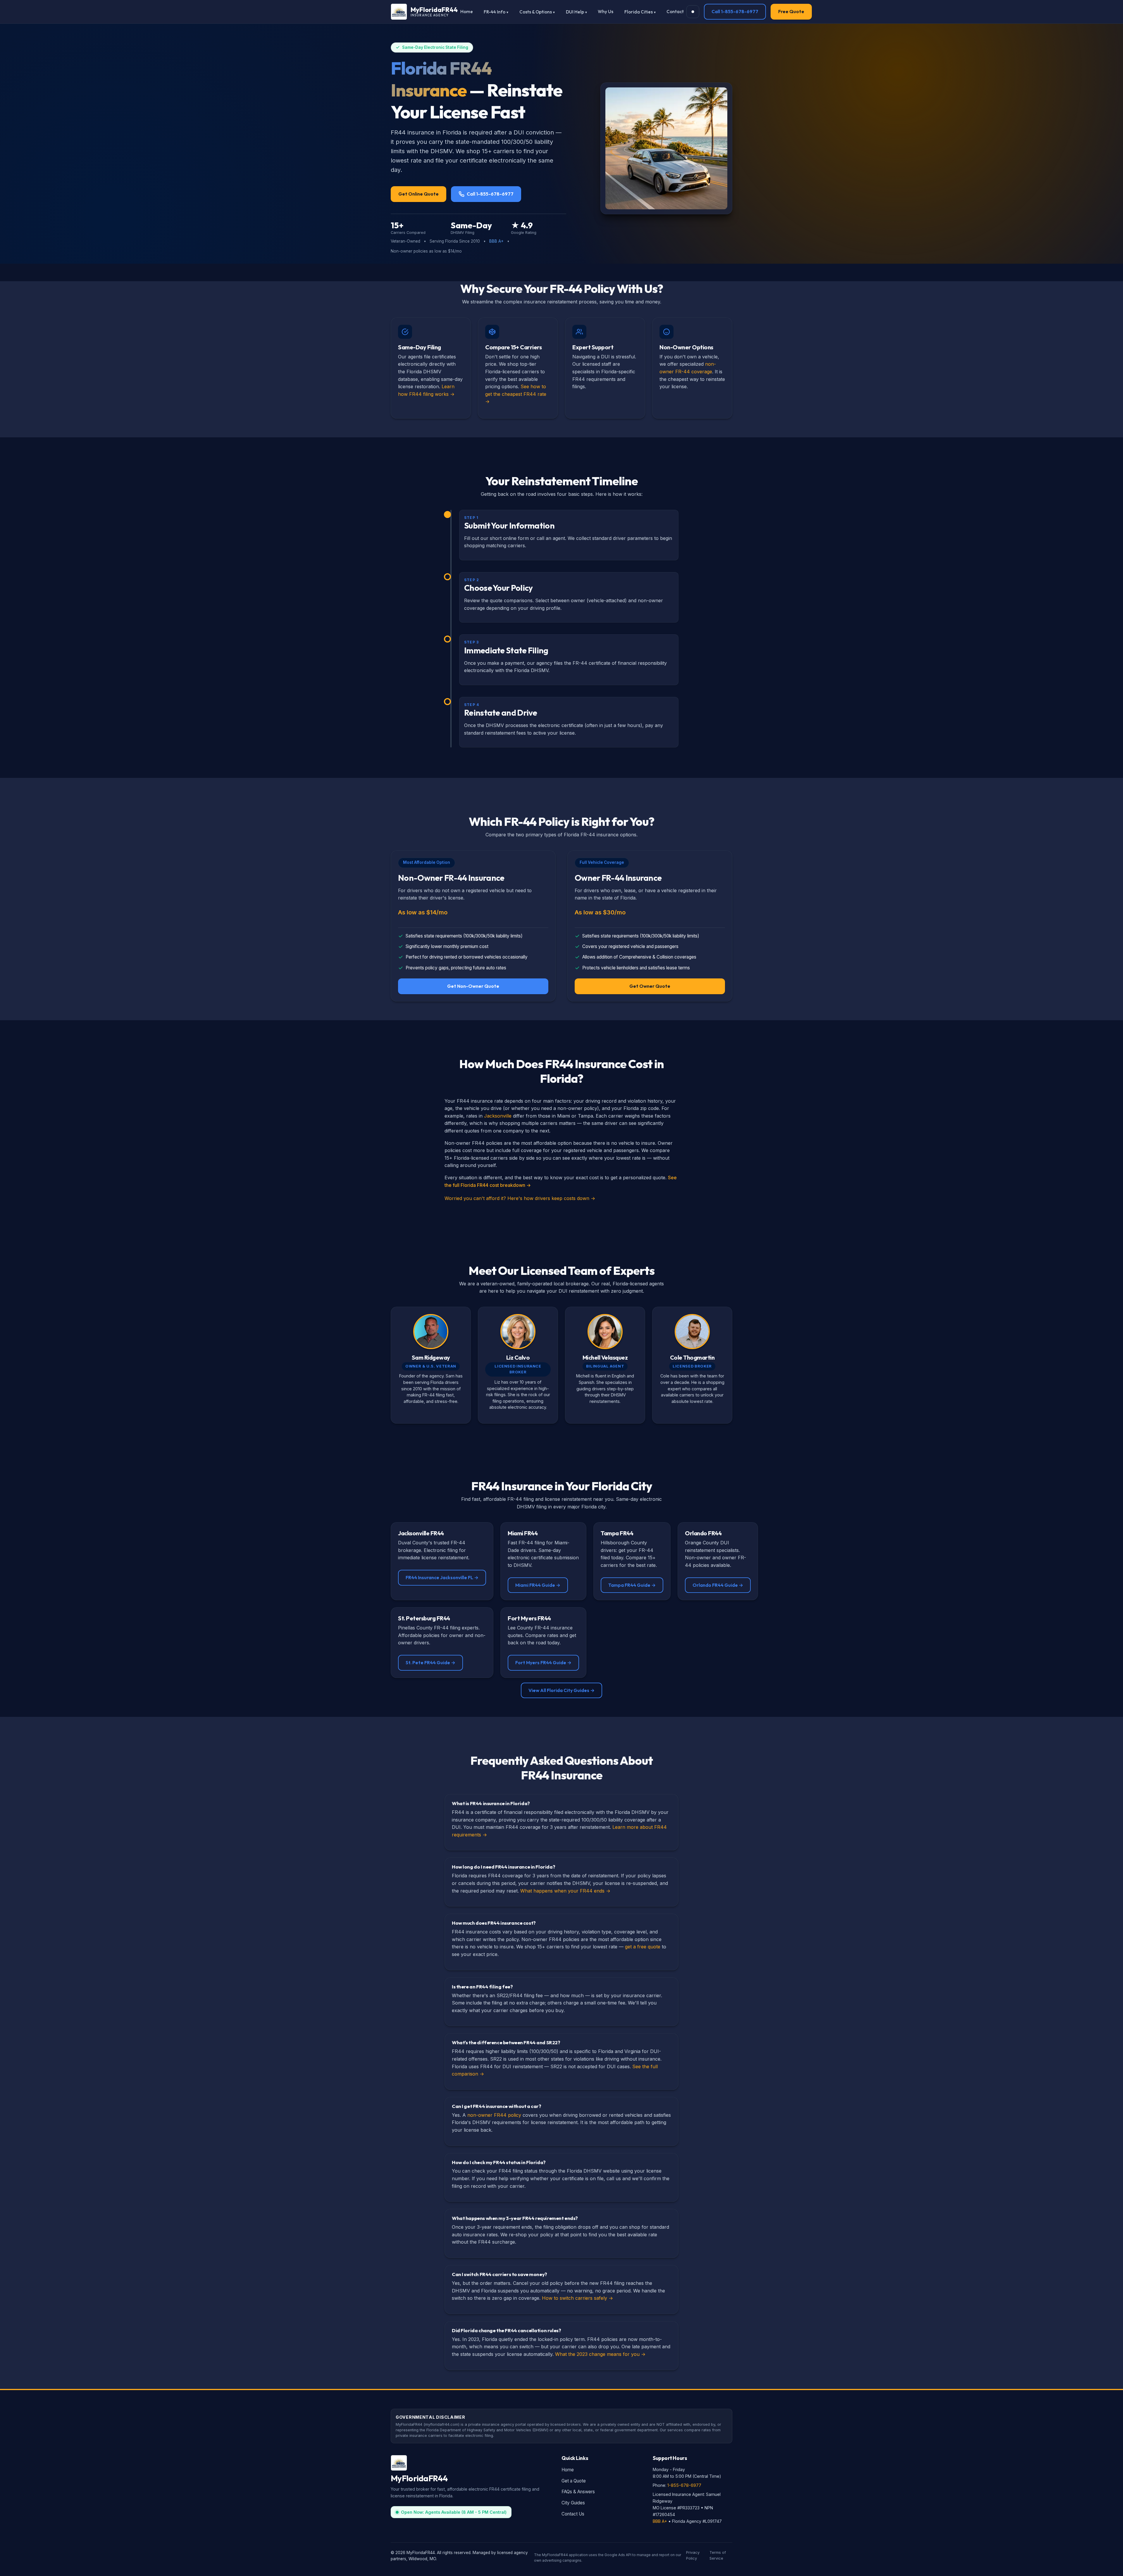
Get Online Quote (418, 194)
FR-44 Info (495, 12)
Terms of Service (718, 2555)
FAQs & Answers (578, 2492)
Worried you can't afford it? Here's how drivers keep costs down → (520, 1198)
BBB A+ (496, 241)
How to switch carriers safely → (577, 2298)
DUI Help (575, 12)
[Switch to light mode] (693, 12)
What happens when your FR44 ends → (565, 1891)
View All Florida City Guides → (561, 1690)
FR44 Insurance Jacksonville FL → (442, 1577)
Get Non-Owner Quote (473, 986)
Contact (675, 12)
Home (467, 12)
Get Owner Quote (650, 986)
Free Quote (791, 11)
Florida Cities (639, 12)
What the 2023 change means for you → (600, 2354)
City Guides (573, 2503)
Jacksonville (498, 1116)
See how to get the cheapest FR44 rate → (516, 394)
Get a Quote (574, 2481)
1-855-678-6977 (684, 2485)
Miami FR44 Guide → (538, 1585)
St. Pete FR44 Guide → (430, 1662)
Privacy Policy (693, 2555)
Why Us (606, 12)
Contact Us (573, 2514)
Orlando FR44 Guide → (718, 1585)
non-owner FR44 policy (494, 2115)
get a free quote (643, 1947)
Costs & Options (536, 12)
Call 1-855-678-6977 (735, 11)
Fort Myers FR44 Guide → (543, 1662)
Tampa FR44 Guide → (632, 1585)
